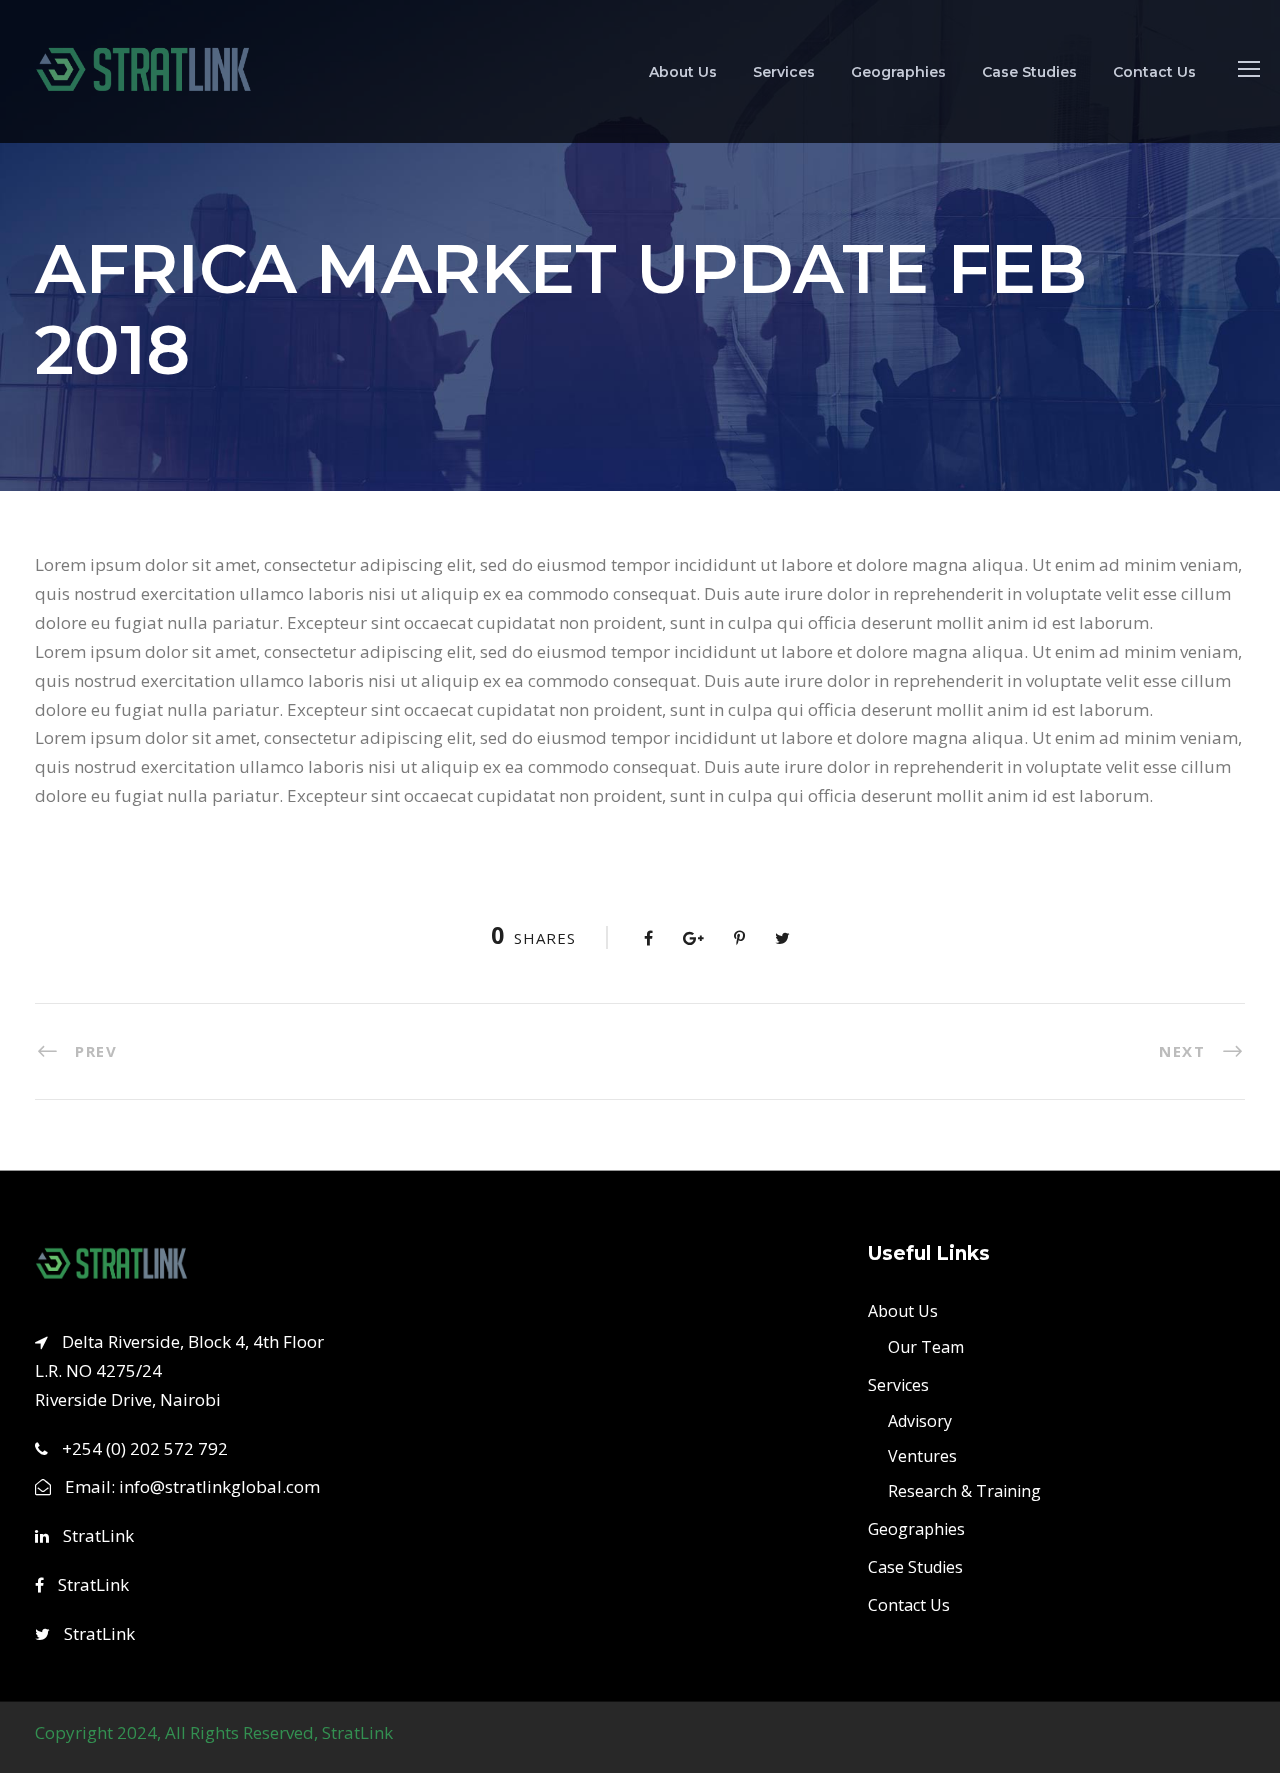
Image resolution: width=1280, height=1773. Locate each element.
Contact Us (1154, 72)
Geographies (898, 72)
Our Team (926, 1346)
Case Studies (1029, 72)
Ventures (922, 1455)
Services (784, 72)
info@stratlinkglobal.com (219, 1486)
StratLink (96, 1535)
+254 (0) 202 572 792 (145, 1447)
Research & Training (964, 1490)
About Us (683, 72)
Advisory (920, 1420)
